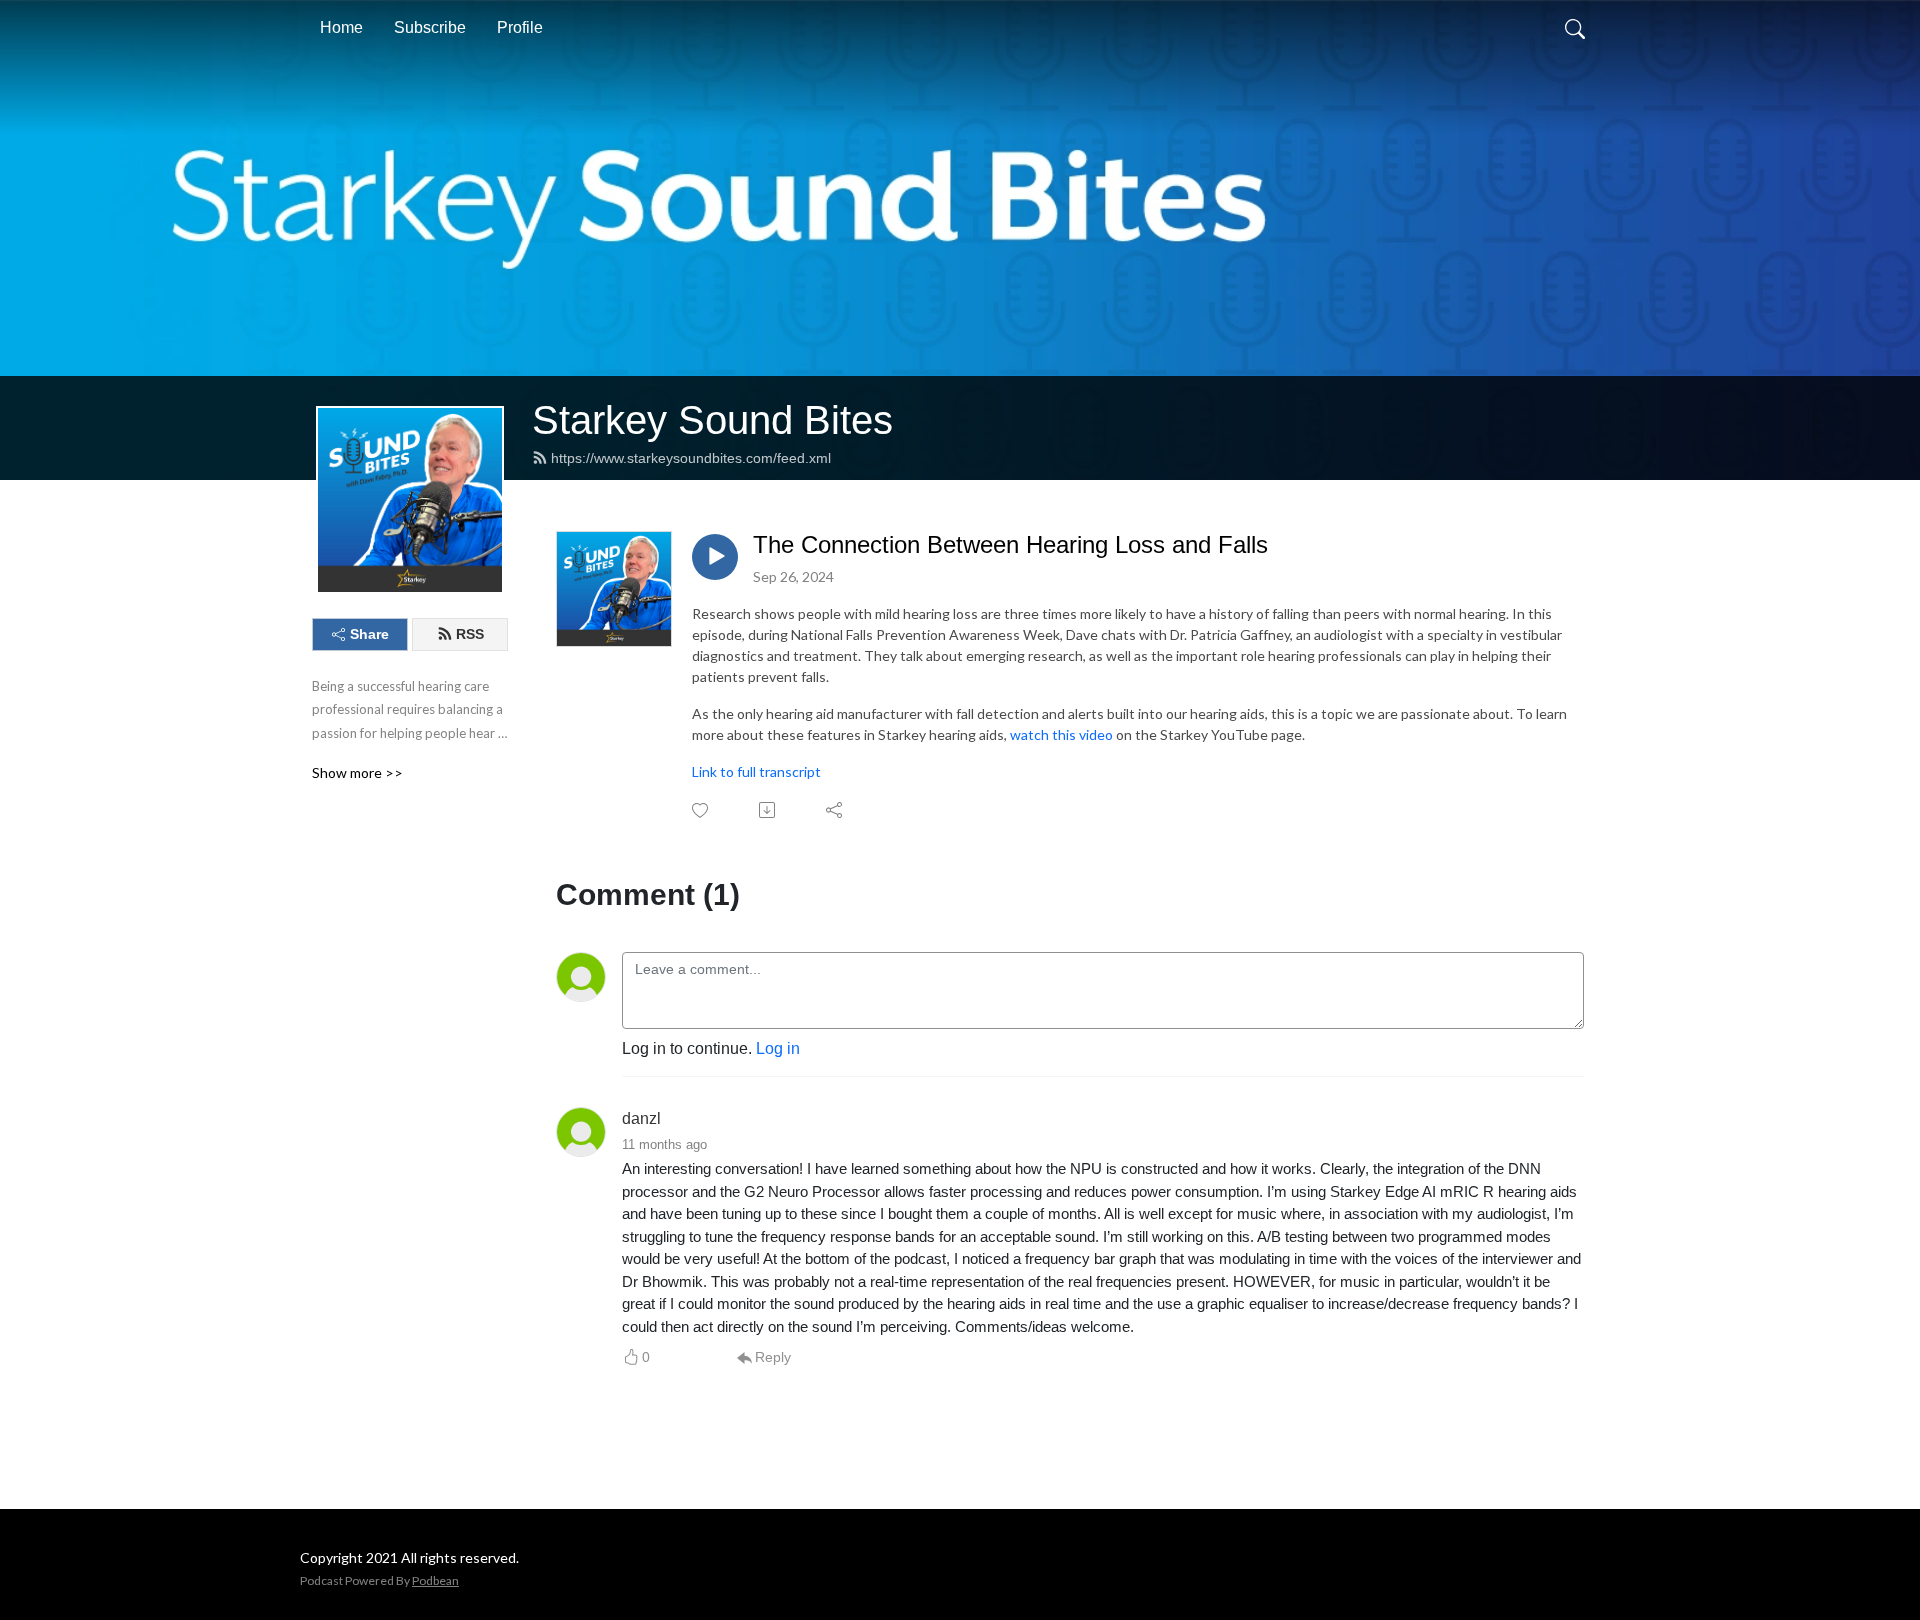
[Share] (835, 810)
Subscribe (430, 27)
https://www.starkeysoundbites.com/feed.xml (691, 458)
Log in (778, 1048)
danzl (641, 1118)
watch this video (1061, 734)
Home (341, 27)
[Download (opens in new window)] (768, 810)
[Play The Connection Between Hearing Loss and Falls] (715, 557)
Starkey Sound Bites (712, 420)
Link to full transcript (756, 771)
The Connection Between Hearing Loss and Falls (1010, 544)
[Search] (1575, 28)
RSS (470, 634)
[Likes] (701, 810)
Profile (520, 27)
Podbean (435, 1580)
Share (369, 634)
